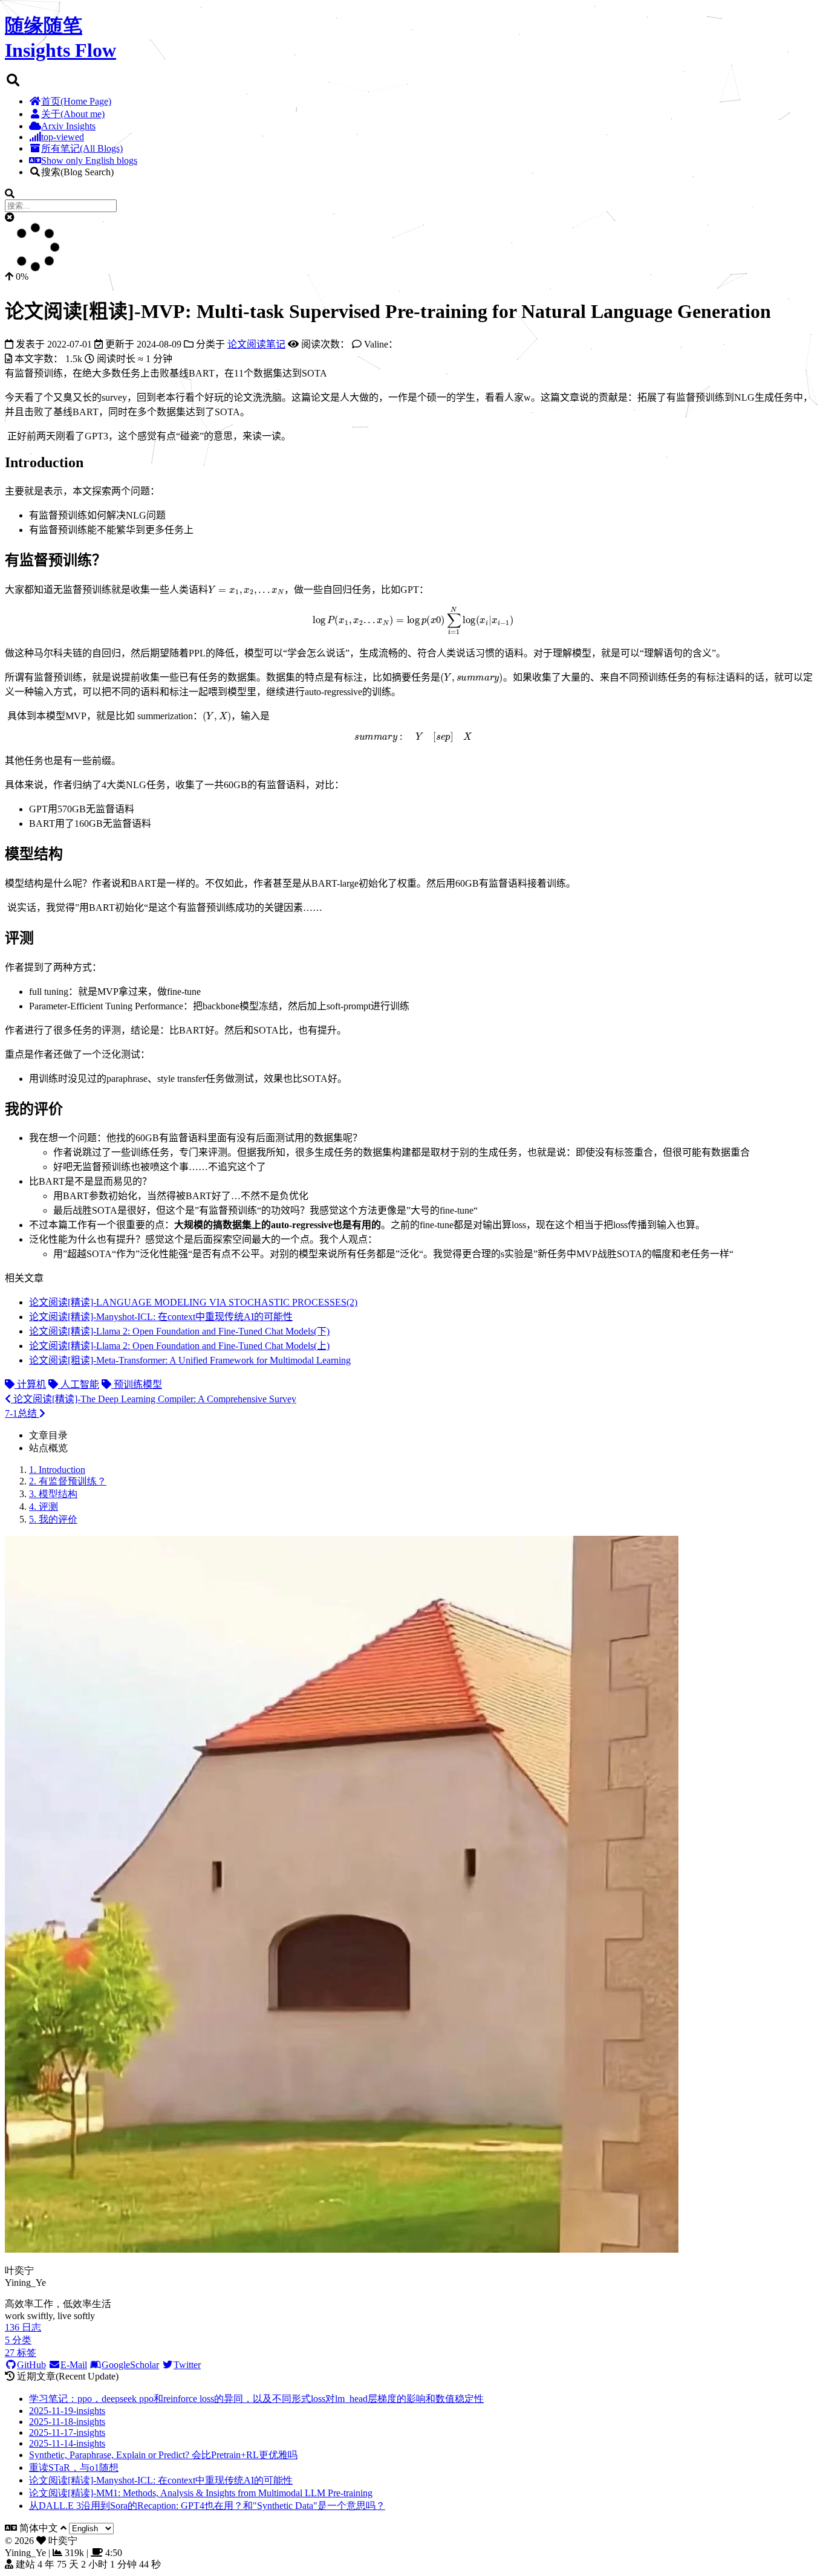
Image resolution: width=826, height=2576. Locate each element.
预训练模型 (137, 1384)
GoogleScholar (130, 2365)
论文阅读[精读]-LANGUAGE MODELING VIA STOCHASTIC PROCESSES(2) (193, 1302)
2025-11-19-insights (67, 2411)
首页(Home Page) (76, 101)
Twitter (187, 2365)
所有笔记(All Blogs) (82, 148)
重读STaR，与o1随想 (74, 2468)
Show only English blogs (89, 160)
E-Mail (74, 2365)
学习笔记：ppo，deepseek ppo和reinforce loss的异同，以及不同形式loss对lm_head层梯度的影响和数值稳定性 (256, 2399)
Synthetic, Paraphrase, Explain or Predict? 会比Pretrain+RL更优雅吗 (163, 2455)
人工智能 (79, 1384)
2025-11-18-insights (67, 2422)
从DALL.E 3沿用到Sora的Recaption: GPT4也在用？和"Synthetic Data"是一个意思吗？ (207, 2506)
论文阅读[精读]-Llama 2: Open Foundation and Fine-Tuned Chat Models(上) (179, 1346)
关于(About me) (73, 114)
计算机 (30, 1384)
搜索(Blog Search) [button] (77, 172)
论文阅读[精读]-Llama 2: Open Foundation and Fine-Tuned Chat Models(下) (179, 1331)
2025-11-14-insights (67, 2443)
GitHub (31, 2365)
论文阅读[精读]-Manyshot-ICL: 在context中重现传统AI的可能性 (161, 1317)
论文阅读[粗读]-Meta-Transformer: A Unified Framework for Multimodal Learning (190, 1360)
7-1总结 (22, 1413)
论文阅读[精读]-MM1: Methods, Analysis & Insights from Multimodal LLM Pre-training (201, 2493)
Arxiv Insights (68, 126)
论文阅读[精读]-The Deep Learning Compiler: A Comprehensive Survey (154, 1399)
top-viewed (63, 137)
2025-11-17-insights (67, 2432)
